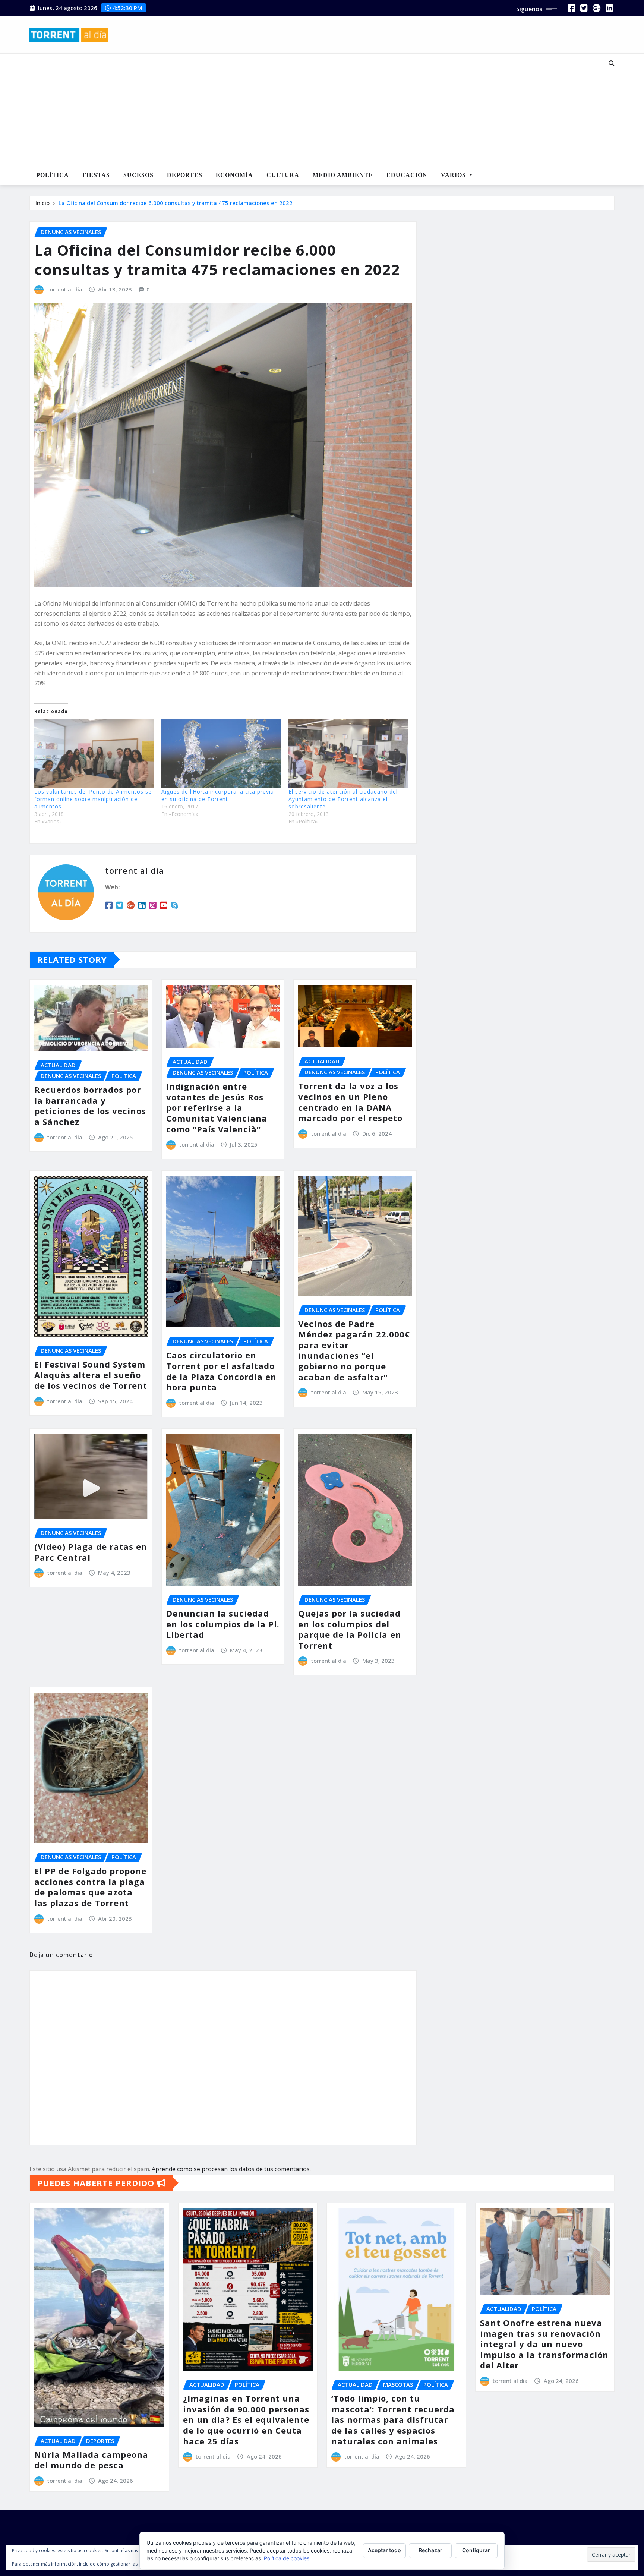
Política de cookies (287, 2558)
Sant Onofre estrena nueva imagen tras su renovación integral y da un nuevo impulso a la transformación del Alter (544, 2344)
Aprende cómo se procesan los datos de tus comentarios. (231, 2169)
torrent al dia (65, 289)
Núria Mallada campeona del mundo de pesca (91, 2460)
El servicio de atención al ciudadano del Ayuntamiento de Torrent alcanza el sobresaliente (343, 799)
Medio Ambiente (343, 175)
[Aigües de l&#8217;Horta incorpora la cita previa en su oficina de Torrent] (221, 753)
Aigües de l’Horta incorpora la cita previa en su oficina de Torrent (218, 795)
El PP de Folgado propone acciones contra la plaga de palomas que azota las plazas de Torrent (90, 1887)
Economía (234, 175)
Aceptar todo (384, 2550)
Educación (407, 175)
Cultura (283, 175)
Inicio (42, 203)
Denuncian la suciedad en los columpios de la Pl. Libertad (223, 1624)
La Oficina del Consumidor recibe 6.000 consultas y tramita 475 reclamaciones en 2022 (176, 203)
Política (53, 175)
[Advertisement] (297, 110)
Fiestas (96, 175)
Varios (454, 175)
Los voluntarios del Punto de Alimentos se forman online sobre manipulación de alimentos (93, 799)
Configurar (476, 2550)
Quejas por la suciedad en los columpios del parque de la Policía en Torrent (350, 1629)
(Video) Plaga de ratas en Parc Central (91, 1552)
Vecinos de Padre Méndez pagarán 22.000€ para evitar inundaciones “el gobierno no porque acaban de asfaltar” (354, 1350)
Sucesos (138, 175)
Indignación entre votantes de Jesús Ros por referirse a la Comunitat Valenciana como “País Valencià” (217, 1107)
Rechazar (430, 2550)
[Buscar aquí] (612, 63)
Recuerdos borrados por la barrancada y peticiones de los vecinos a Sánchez (90, 1106)
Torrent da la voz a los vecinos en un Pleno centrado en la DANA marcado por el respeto (350, 1102)
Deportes (185, 175)
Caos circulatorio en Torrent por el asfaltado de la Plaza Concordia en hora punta (221, 1371)
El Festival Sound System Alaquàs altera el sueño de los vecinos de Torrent (91, 1375)
